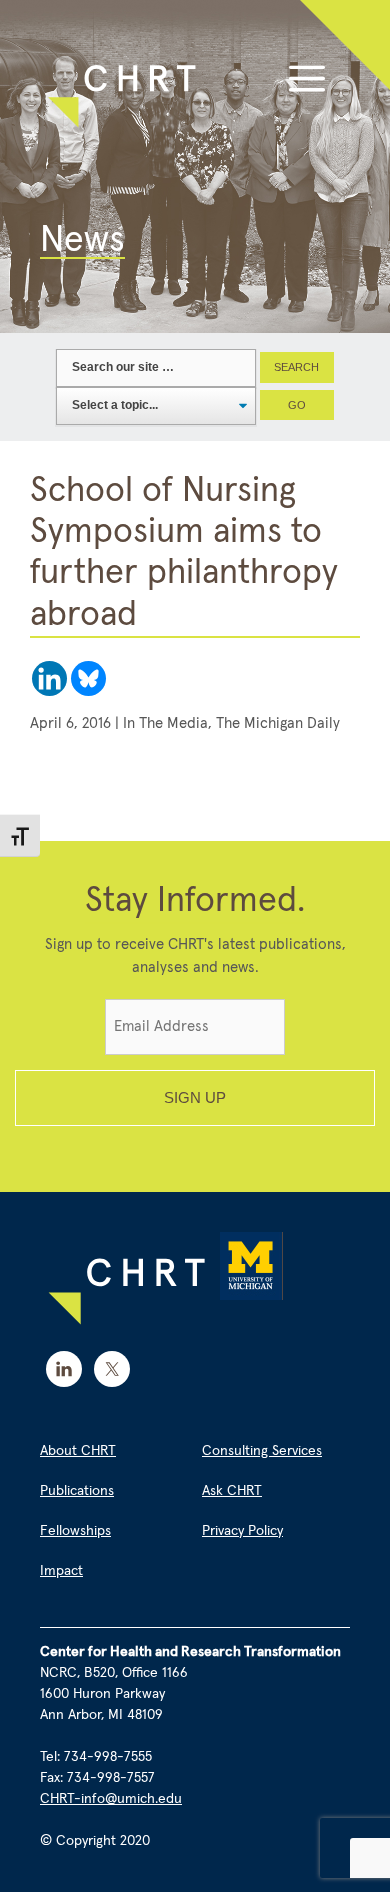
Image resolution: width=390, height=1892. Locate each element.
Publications (77, 1491)
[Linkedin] (49, 678)
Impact (61, 1571)
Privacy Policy (242, 1531)
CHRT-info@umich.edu (111, 1799)
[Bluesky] (88, 678)
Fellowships (75, 1531)
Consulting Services (262, 1451)
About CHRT (78, 1451)
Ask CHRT (232, 1491)
